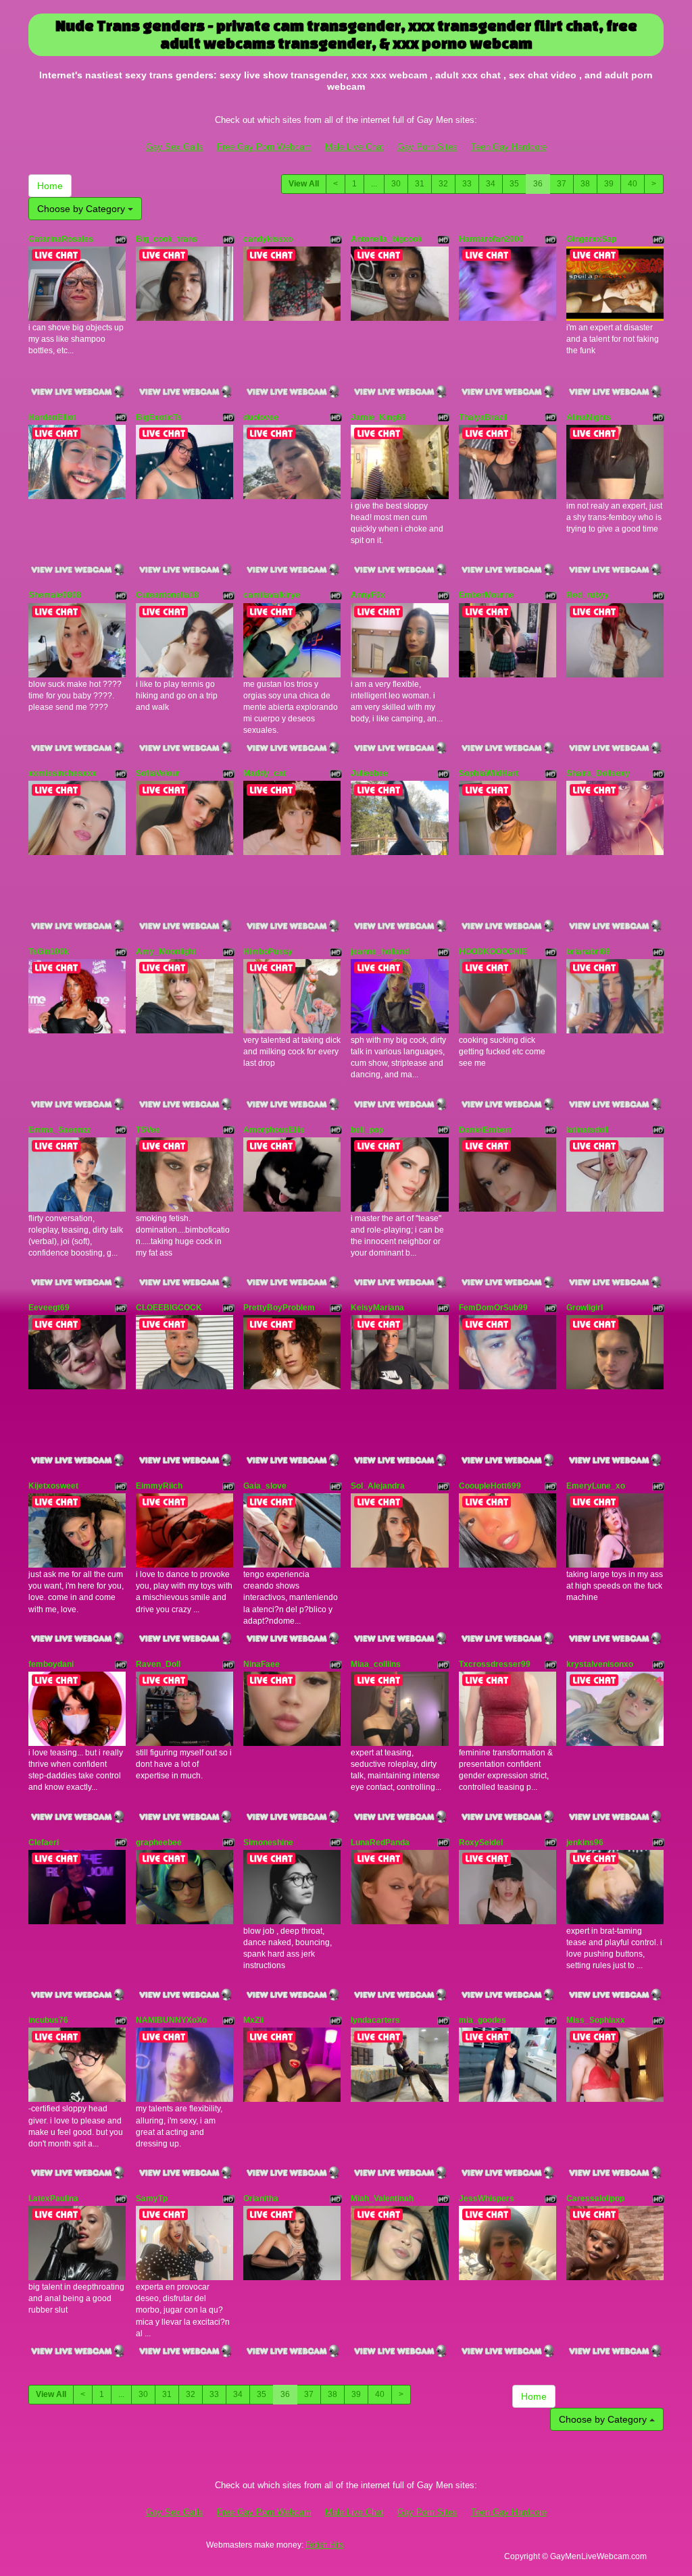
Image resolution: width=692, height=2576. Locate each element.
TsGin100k (49, 952)
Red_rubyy (588, 595)
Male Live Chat (354, 147)
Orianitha (261, 2198)
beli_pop (367, 1130)
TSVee (148, 1130)
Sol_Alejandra (378, 1486)
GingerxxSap (591, 239)
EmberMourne (486, 595)
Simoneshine (268, 1843)
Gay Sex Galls (175, 147)
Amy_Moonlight (166, 952)
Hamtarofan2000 (491, 239)
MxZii (253, 2020)
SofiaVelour (158, 773)
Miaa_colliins (376, 1664)
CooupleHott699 (490, 1486)
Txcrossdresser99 (495, 1664)
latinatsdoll (587, 1130)
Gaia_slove (265, 1486)
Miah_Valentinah (382, 2198)
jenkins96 (585, 1843)
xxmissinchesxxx (63, 773)
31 (420, 184)
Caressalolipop (595, 2198)
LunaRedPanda (380, 1843)
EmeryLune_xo (596, 1486)
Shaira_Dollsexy (598, 773)
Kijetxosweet (53, 1486)
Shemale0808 (55, 595)
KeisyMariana (377, 1308)
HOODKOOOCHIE (493, 952)
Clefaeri (44, 1843)
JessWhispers (487, 2198)
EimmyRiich (159, 1486)
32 (443, 184)
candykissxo (268, 239)
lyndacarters (375, 2020)
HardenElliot (52, 417)
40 (633, 184)
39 (609, 184)
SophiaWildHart (489, 773)
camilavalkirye (272, 595)
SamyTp (152, 2198)
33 (467, 184)
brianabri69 (588, 952)
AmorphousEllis (274, 1130)
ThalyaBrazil (483, 417)
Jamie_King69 (378, 417)
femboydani (51, 1664)
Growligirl (585, 1308)
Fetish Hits (325, 2545)
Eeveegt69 (49, 1308)
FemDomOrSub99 (493, 1308)
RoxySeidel (481, 1843)
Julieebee (369, 773)
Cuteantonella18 (167, 595)
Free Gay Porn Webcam (264, 147)
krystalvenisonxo (600, 1664)
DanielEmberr (486, 1130)
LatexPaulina (53, 2198)
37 (562, 184)
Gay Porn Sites (427, 147)
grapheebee (159, 1843)
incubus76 (48, 2020)
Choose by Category (82, 209)
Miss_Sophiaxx (596, 2020)
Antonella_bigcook (387, 239)
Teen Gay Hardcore (509, 147)
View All (304, 184)
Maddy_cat (265, 773)
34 (491, 184)
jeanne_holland (380, 952)
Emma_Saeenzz (59, 1130)
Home (50, 186)
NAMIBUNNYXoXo (171, 2020)
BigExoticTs (159, 417)
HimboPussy (268, 952)
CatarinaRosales (61, 239)
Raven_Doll (158, 1664)
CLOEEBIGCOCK (169, 1308)
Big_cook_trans (167, 239)
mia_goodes (483, 2020)
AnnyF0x (368, 595)
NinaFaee (262, 1664)
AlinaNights (589, 417)
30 (396, 184)
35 (514, 184)
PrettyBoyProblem (279, 1308)
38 (585, 184)
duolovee (261, 417)
